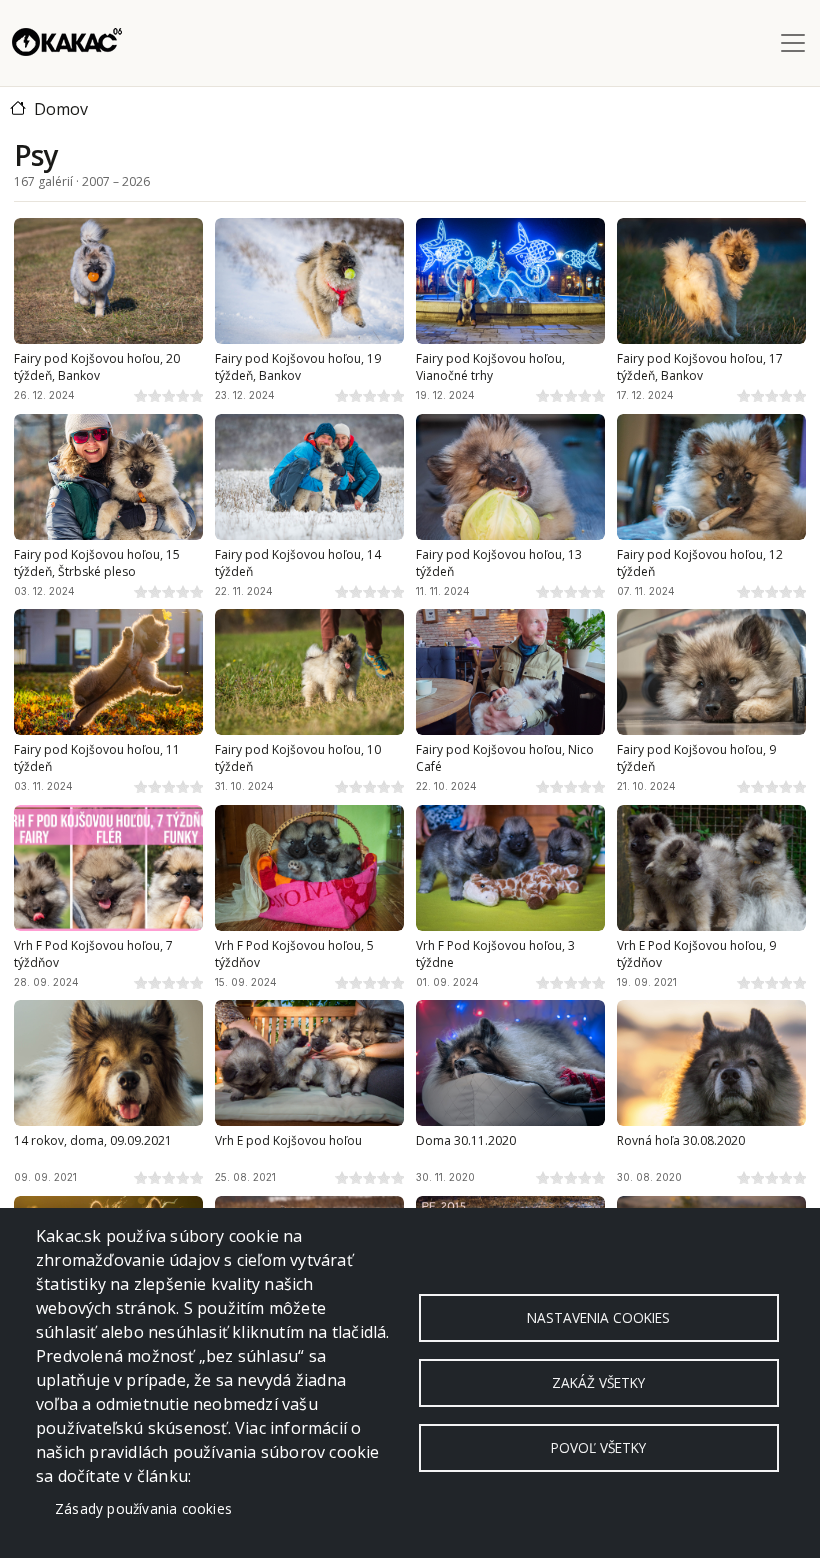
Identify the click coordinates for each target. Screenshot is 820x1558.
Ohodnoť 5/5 (196, 395)
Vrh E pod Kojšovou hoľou (288, 1141)
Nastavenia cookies (598, 1317)
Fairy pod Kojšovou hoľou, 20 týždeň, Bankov (97, 367)
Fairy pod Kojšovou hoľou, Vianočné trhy (490, 367)
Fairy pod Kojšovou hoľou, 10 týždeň (298, 758)
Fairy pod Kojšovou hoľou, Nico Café (505, 758)
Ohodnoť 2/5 (154, 395)
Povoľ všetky (598, 1447)
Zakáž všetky (598, 1382)
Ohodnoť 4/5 (182, 395)
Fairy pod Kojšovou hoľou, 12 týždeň (700, 563)
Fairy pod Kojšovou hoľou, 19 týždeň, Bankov (298, 367)
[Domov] (67, 43)
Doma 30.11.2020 (466, 1141)
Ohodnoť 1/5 (140, 395)
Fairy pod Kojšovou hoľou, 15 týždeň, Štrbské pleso (97, 563)
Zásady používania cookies (143, 1508)
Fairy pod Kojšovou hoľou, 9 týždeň (696, 758)
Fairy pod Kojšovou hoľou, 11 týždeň (97, 758)
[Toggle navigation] (793, 43)
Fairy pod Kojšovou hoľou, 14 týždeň (298, 563)
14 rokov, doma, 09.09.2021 (93, 1141)
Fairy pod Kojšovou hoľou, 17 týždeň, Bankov (700, 367)
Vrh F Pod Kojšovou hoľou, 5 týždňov (294, 954)
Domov (61, 109)
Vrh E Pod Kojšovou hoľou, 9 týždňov (696, 954)
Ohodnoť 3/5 (168, 395)
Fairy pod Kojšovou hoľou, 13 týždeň (499, 563)
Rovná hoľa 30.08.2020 (681, 1141)
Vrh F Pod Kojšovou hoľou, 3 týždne (495, 954)
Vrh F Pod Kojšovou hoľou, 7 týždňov (93, 954)
